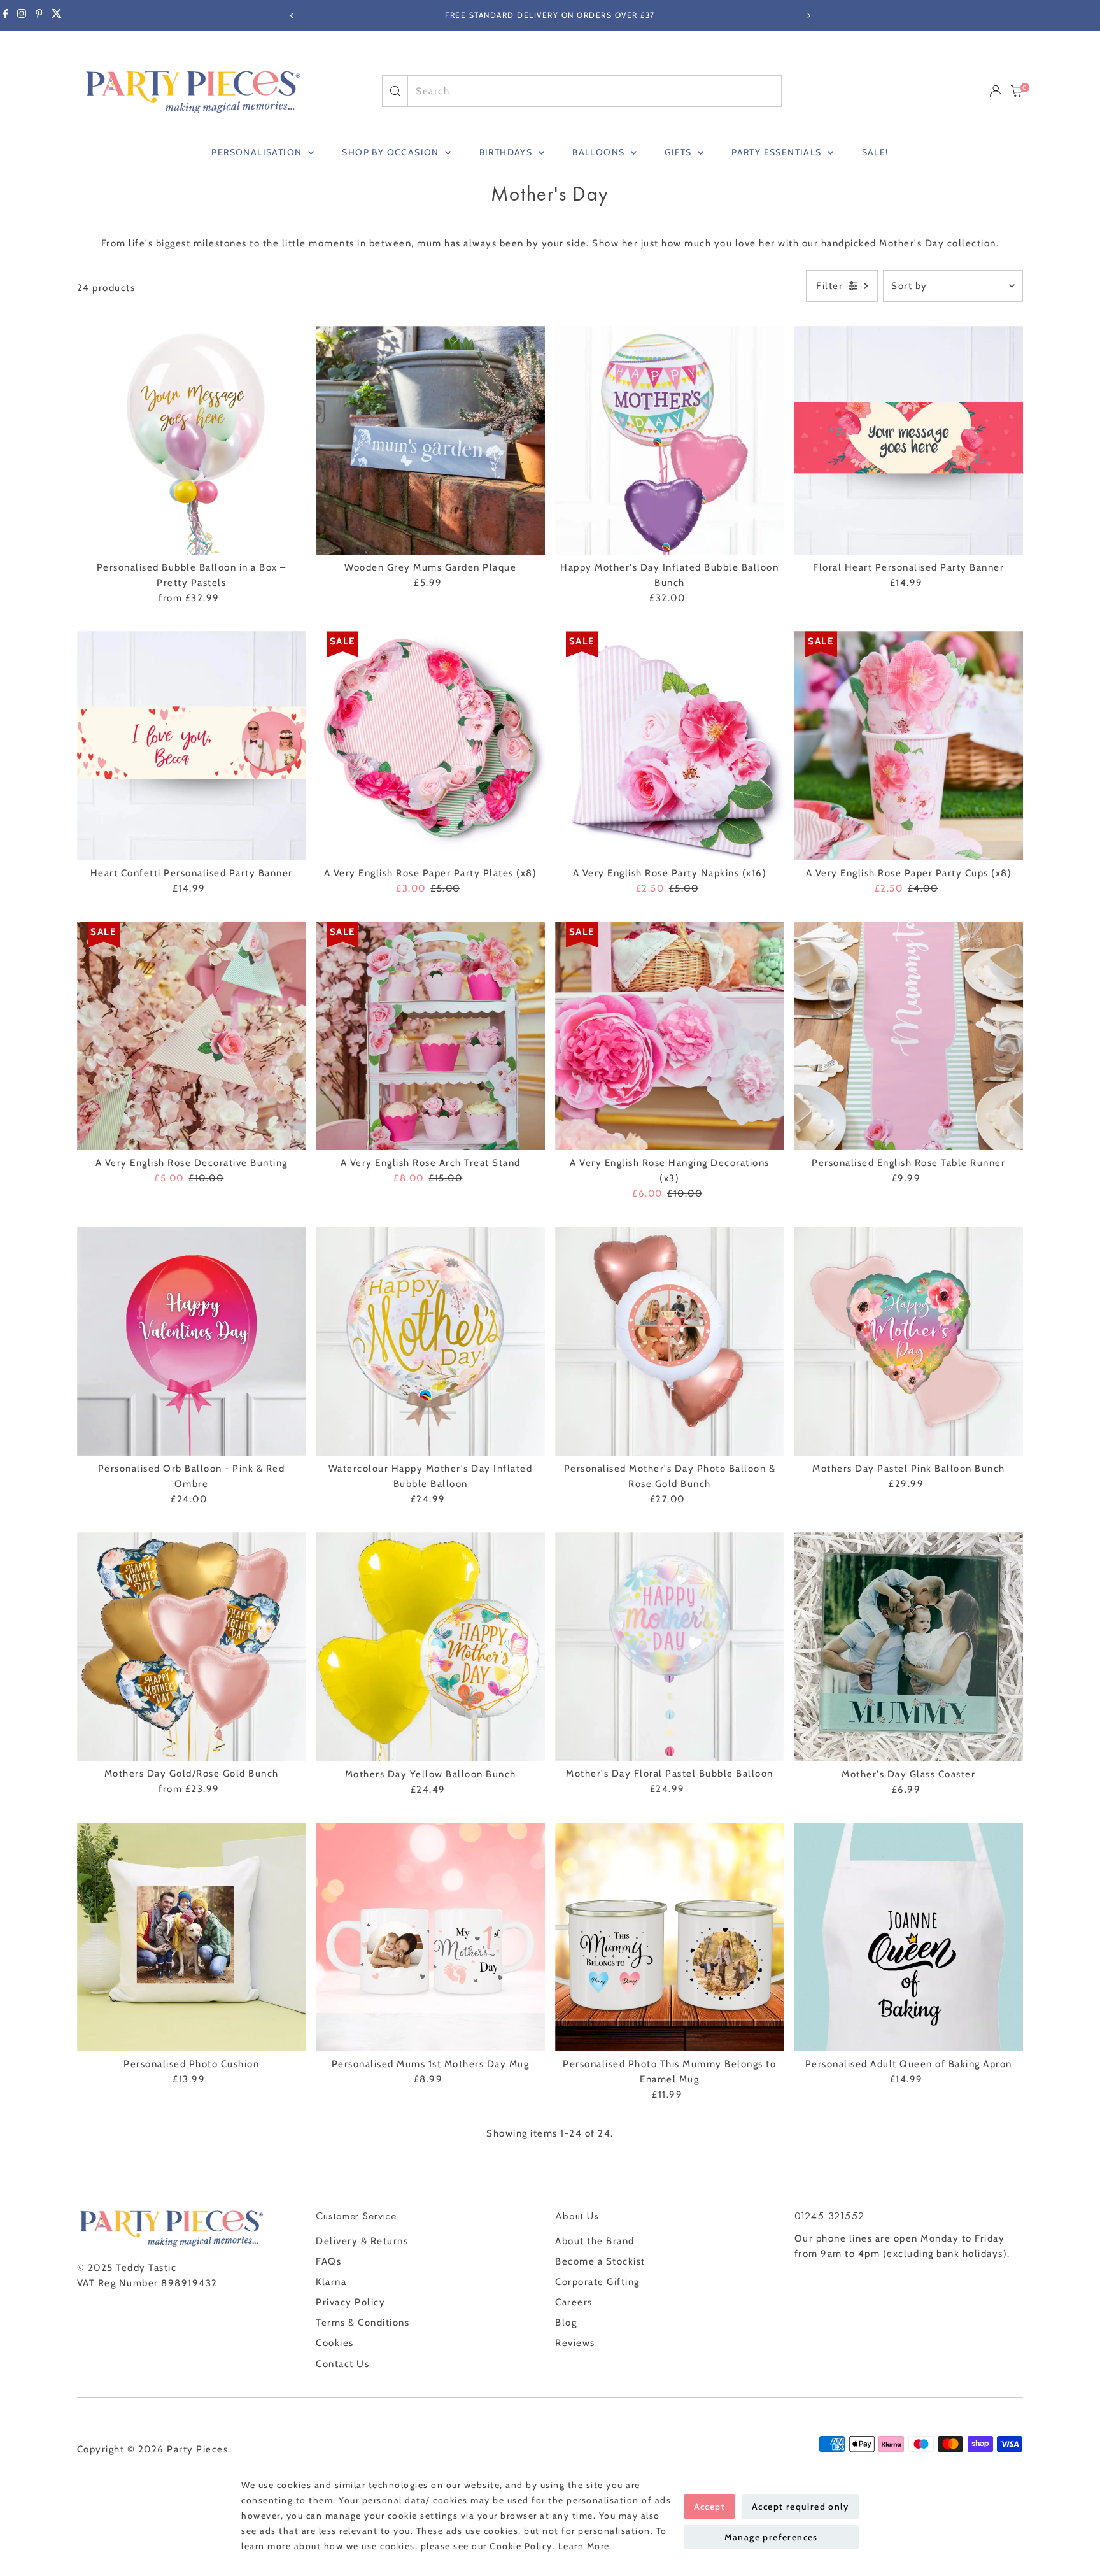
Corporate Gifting (597, 2282)
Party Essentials (778, 152)
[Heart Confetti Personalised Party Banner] (192, 746)
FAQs (328, 2261)
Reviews (575, 2343)
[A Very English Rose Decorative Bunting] (192, 1036)
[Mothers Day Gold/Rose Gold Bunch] (192, 1647)
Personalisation (258, 152)
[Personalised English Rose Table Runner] (909, 1036)
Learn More (584, 2546)
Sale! (875, 152)
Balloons (600, 152)
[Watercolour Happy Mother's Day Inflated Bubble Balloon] (430, 1341)
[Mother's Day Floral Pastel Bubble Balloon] (670, 1647)
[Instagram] (22, 15)
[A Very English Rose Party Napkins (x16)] (670, 746)
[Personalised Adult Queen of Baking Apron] (909, 1937)
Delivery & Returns (362, 2241)
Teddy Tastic (146, 2268)
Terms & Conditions (363, 2323)
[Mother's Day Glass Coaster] (909, 1647)
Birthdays (507, 152)
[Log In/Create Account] (996, 91)
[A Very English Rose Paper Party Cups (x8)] (909, 746)
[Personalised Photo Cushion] (192, 1937)
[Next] (808, 16)
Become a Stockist (600, 2261)
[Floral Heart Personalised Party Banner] (909, 441)
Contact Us (342, 2364)
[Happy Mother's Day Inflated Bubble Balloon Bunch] (670, 441)
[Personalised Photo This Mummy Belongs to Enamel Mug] (670, 1937)
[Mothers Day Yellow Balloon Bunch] (430, 1647)
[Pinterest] (39, 15)
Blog (566, 2323)
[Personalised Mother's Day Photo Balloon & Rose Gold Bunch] (670, 1341)
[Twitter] (57, 15)
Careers (574, 2302)
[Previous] (292, 16)
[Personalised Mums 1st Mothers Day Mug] (430, 1937)
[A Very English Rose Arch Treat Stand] (430, 1036)
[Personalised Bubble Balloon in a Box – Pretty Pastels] (192, 441)
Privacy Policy (350, 2302)
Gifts (679, 152)
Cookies (335, 2343)
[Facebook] (6, 15)
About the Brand (595, 2241)
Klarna (331, 2282)
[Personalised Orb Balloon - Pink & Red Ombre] (192, 1341)
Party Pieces (197, 2449)
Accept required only (800, 2507)
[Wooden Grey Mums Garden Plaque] (430, 441)
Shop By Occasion (392, 152)
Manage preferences (771, 2537)
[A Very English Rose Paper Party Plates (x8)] (430, 746)
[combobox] (594, 91)
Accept (709, 2507)
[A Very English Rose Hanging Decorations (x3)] (670, 1036)
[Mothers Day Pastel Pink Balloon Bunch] (909, 1341)
